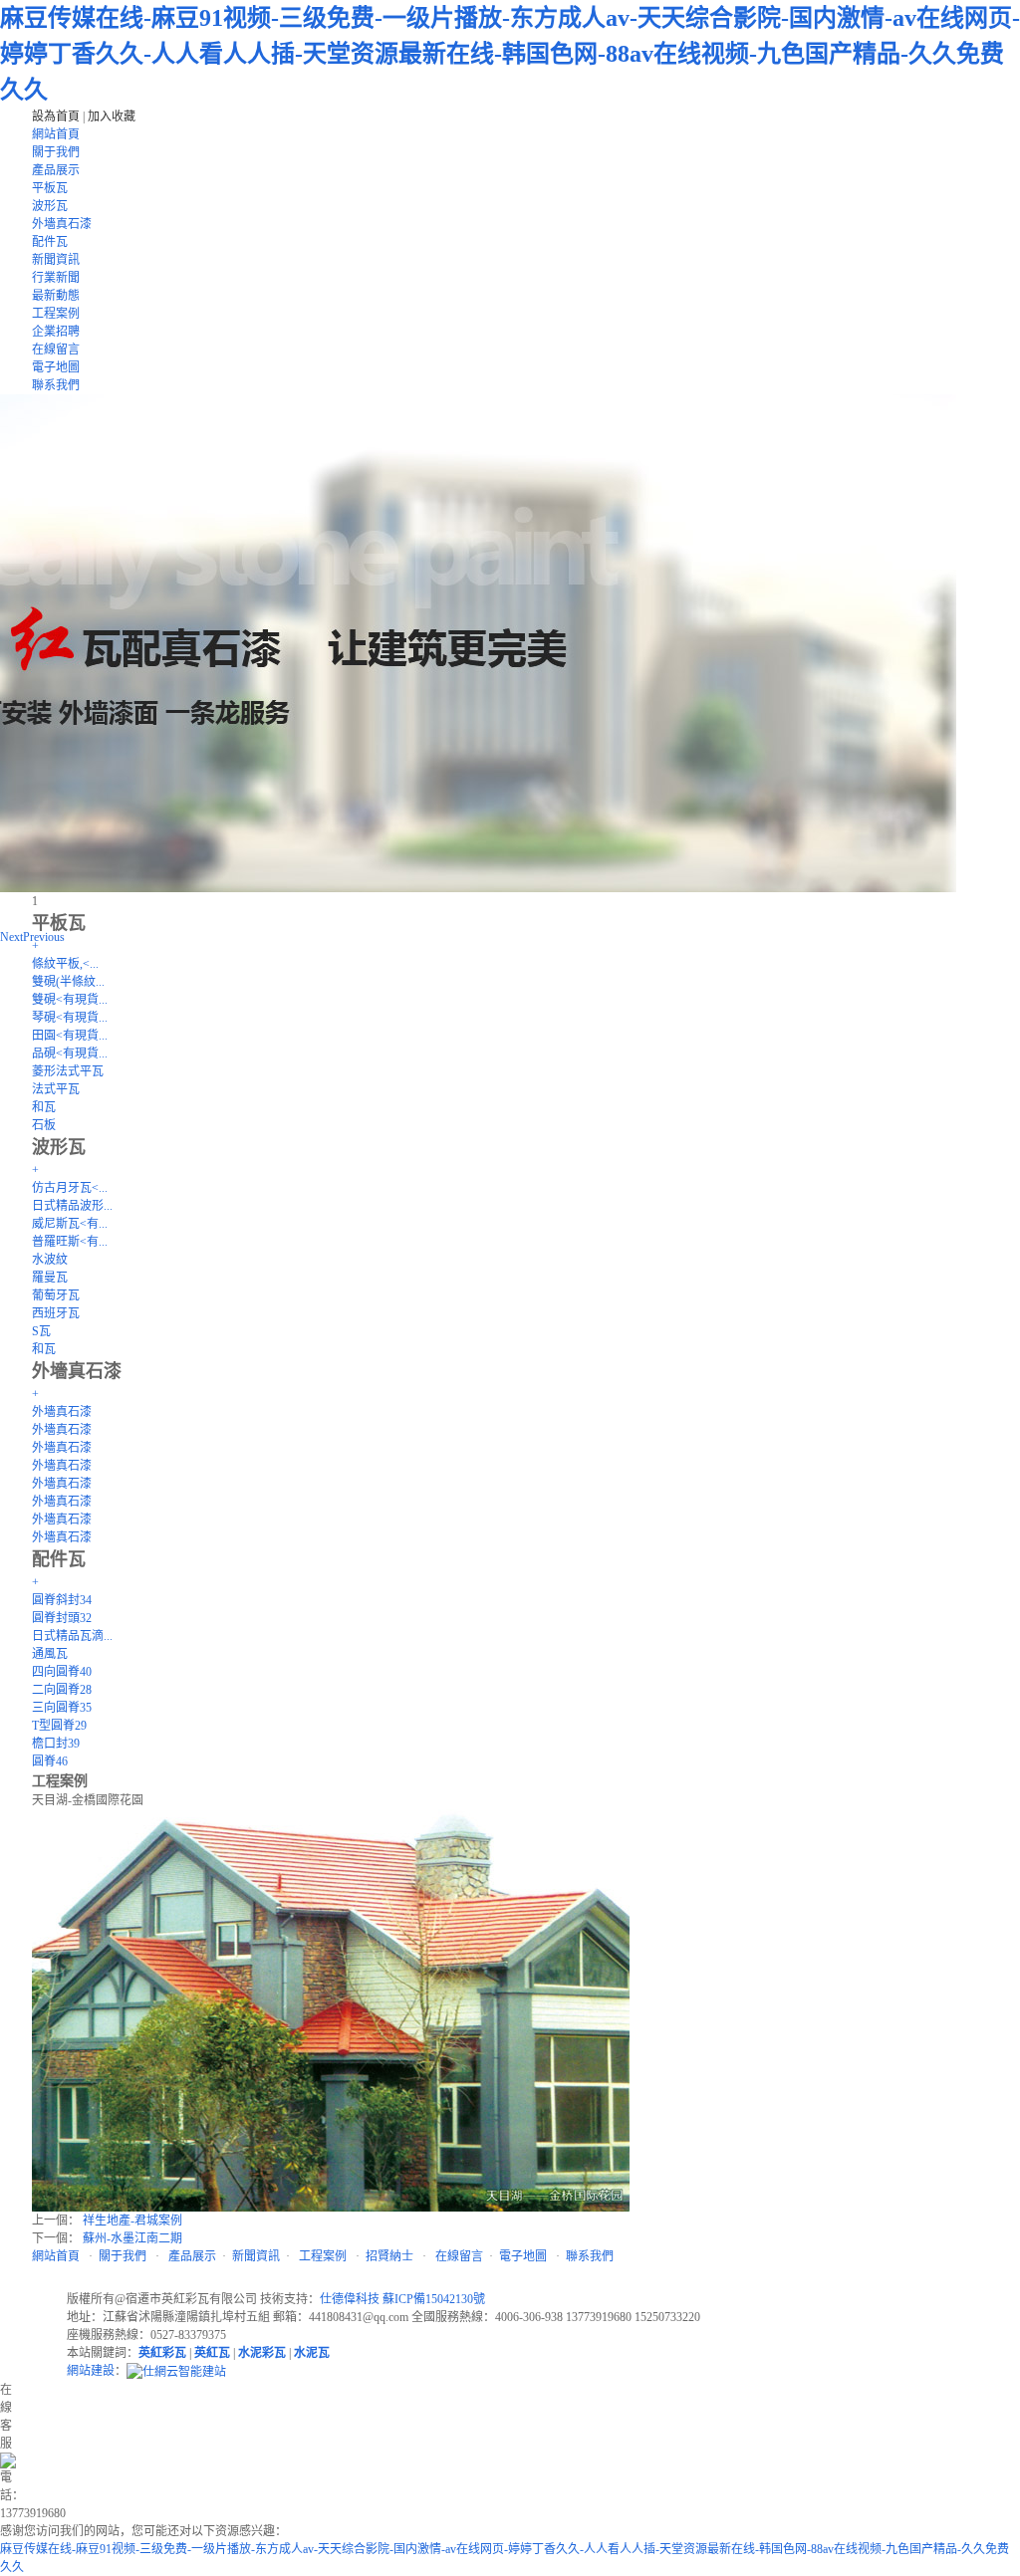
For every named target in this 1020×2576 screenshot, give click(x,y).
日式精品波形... (72, 1206)
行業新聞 (56, 278)
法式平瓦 (56, 1089)
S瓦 (41, 1331)
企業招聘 (56, 332)
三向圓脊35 (62, 1708)
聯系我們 (56, 385)
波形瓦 (50, 206)
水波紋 (50, 1260)
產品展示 (56, 170)
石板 (44, 1125)
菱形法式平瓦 (68, 1071)
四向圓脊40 (62, 1672)
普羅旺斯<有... (70, 1242)
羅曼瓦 (50, 1278)
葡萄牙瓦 (56, 1295)
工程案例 (56, 314)
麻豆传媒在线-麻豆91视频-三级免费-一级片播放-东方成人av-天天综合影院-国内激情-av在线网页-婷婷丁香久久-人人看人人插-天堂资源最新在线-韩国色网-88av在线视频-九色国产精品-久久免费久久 (510, 54)
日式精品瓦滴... (72, 1636)
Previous (44, 937)
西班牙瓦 (56, 1313)
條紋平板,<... (65, 964)
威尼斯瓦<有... (70, 1224)
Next (11, 937)
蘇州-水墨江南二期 (132, 2238)
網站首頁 (56, 134)
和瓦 (44, 1107)
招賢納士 (389, 2256)
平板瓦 (50, 188)
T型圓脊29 (59, 1726)
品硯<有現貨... (70, 1054)
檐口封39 (56, 1744)
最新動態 (56, 296)
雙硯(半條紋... (68, 982)
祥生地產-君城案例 (132, 2221)
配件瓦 (50, 242)
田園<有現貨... (70, 1036)
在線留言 (56, 350)
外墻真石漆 (62, 224)
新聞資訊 (56, 260)
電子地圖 (56, 367)
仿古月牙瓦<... (70, 1188)
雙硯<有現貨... (70, 1000)
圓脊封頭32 (62, 1618)
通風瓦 (50, 1654)
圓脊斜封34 (62, 1600)
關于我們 (56, 152)
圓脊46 (50, 1761)
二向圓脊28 (62, 1690)
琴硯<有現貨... (70, 1018)
